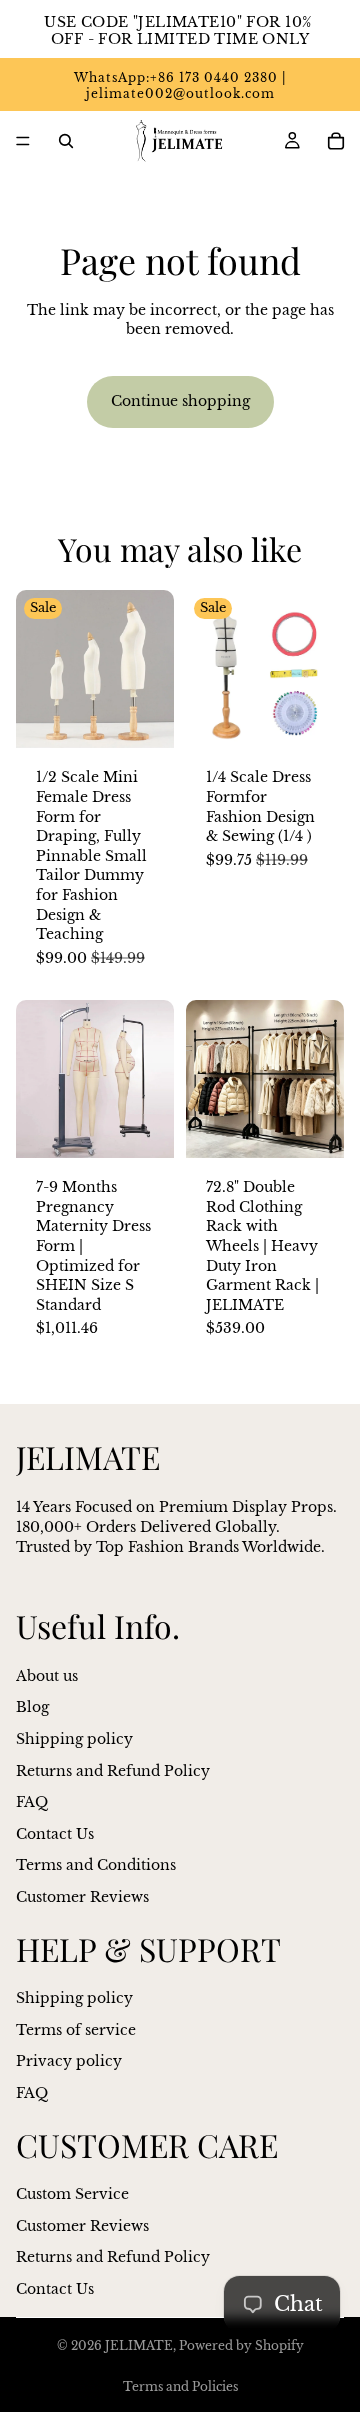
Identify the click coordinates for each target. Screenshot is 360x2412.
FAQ (32, 1802)
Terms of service (76, 2029)
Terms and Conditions (96, 1865)
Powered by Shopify (241, 2345)
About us (47, 1676)
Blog (32, 1707)
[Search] (66, 141)
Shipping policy (74, 1739)
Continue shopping (180, 401)
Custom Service (72, 2194)
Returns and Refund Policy (113, 1770)
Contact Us (55, 1834)
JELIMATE (139, 2345)
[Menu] (23, 141)
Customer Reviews (82, 1897)
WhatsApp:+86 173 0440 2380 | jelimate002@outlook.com (180, 86)
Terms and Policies (180, 2386)
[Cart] (336, 141)
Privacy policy (69, 2061)
